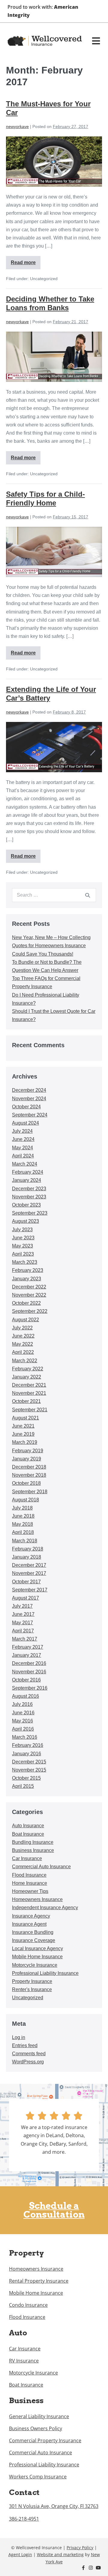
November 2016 (29, 1672)
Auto (18, 2333)
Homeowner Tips (30, 1891)
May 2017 (22, 1623)
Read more (24, 261)
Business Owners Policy (36, 2428)
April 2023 (23, 1254)
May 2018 (22, 1524)
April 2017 (23, 1631)
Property (26, 2253)
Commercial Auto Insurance (41, 1867)
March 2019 (25, 1442)
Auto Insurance (28, 1826)
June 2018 (23, 1516)
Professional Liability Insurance (45, 1973)
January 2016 (27, 1754)
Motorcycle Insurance (35, 1965)
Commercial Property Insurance (45, 2440)
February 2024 (28, 1172)
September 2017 (30, 1590)
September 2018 (30, 1492)
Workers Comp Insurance (38, 2477)
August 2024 (25, 1123)
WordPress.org (28, 2062)
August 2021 (25, 1418)
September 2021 (30, 1410)
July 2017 (22, 1606)
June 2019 (23, 1434)
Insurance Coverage (34, 1940)
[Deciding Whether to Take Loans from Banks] (54, 357)
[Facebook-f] (83, 2568)
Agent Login (20, 2554)
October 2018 (26, 1483)
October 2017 (26, 1582)
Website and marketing (60, 2554)
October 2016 (26, 1680)
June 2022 (23, 1336)
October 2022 (26, 1303)
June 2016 (23, 1713)
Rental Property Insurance (39, 2281)
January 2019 (27, 1459)
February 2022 (28, 1369)
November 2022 (29, 1295)
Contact (24, 2492)
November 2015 (29, 1770)
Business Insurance (33, 1850)
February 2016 (28, 1745)
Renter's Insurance (32, 1989)
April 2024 (23, 1156)
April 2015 (23, 1786)
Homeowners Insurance (37, 1899)
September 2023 (30, 1213)
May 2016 (22, 1721)
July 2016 (22, 1704)
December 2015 (29, 1762)
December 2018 (29, 1467)
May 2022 (22, 1344)
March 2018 (25, 1541)
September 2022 (30, 1311)
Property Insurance (32, 1981)
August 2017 (25, 1598)
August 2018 (25, 1500)
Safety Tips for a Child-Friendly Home (45, 498)
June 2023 (23, 1238)
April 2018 (23, 1532)
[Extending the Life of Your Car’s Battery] (54, 747)
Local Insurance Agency (37, 1948)
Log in (19, 2037)
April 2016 (23, 1729)
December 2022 (29, 1287)
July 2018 (22, 1508)
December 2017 (29, 1565)
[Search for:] (54, 895)
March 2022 (25, 1361)
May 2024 (22, 1148)
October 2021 (26, 1401)
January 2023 (27, 1279)
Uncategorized (28, 1998)
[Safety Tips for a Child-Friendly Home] (54, 552)
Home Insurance (30, 1883)
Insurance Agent (29, 1924)
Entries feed (25, 2045)
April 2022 (23, 1352)
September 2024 (30, 1115)
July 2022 (22, 1328)
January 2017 (27, 1655)
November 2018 (29, 1475)
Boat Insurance (28, 1834)
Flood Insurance (29, 1875)
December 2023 (29, 1189)
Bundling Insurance (33, 1842)
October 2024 (26, 1107)
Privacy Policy (80, 2548)
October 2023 (26, 1205)
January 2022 (27, 1377)
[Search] (88, 895)
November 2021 (29, 1393)
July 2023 (22, 1230)
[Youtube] (98, 2568)
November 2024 (29, 1099)
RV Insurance (24, 2361)
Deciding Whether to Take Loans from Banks (50, 303)
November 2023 (29, 1197)
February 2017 (28, 1647)
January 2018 (27, 1557)
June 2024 (23, 1139)
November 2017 (29, 1573)
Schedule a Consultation (54, 2210)
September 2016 (30, 1688)
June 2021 (23, 1426)
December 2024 (29, 1090)
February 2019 (28, 1451)
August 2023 (25, 1221)
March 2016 (25, 1737)
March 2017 (25, 1639)
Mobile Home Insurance (37, 1957)
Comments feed (29, 2054)
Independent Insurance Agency (45, 1908)
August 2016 (25, 1696)
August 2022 (25, 1320)
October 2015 (26, 1778)
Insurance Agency (31, 1916)
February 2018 (28, 1549)
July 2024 (22, 1131)
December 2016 (29, 1663)
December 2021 (29, 1385)
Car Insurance (27, 1858)
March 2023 (25, 1262)
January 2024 (27, 1180)
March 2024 (25, 1164)
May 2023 (22, 1246)
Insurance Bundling (33, 1932)
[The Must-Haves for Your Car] (54, 162)
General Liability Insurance (39, 2416)
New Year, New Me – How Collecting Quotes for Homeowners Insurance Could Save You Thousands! (51, 946)
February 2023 (28, 1270)
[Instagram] (91, 2568)
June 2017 (23, 1614)
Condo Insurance (28, 2305)
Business (26, 2400)
